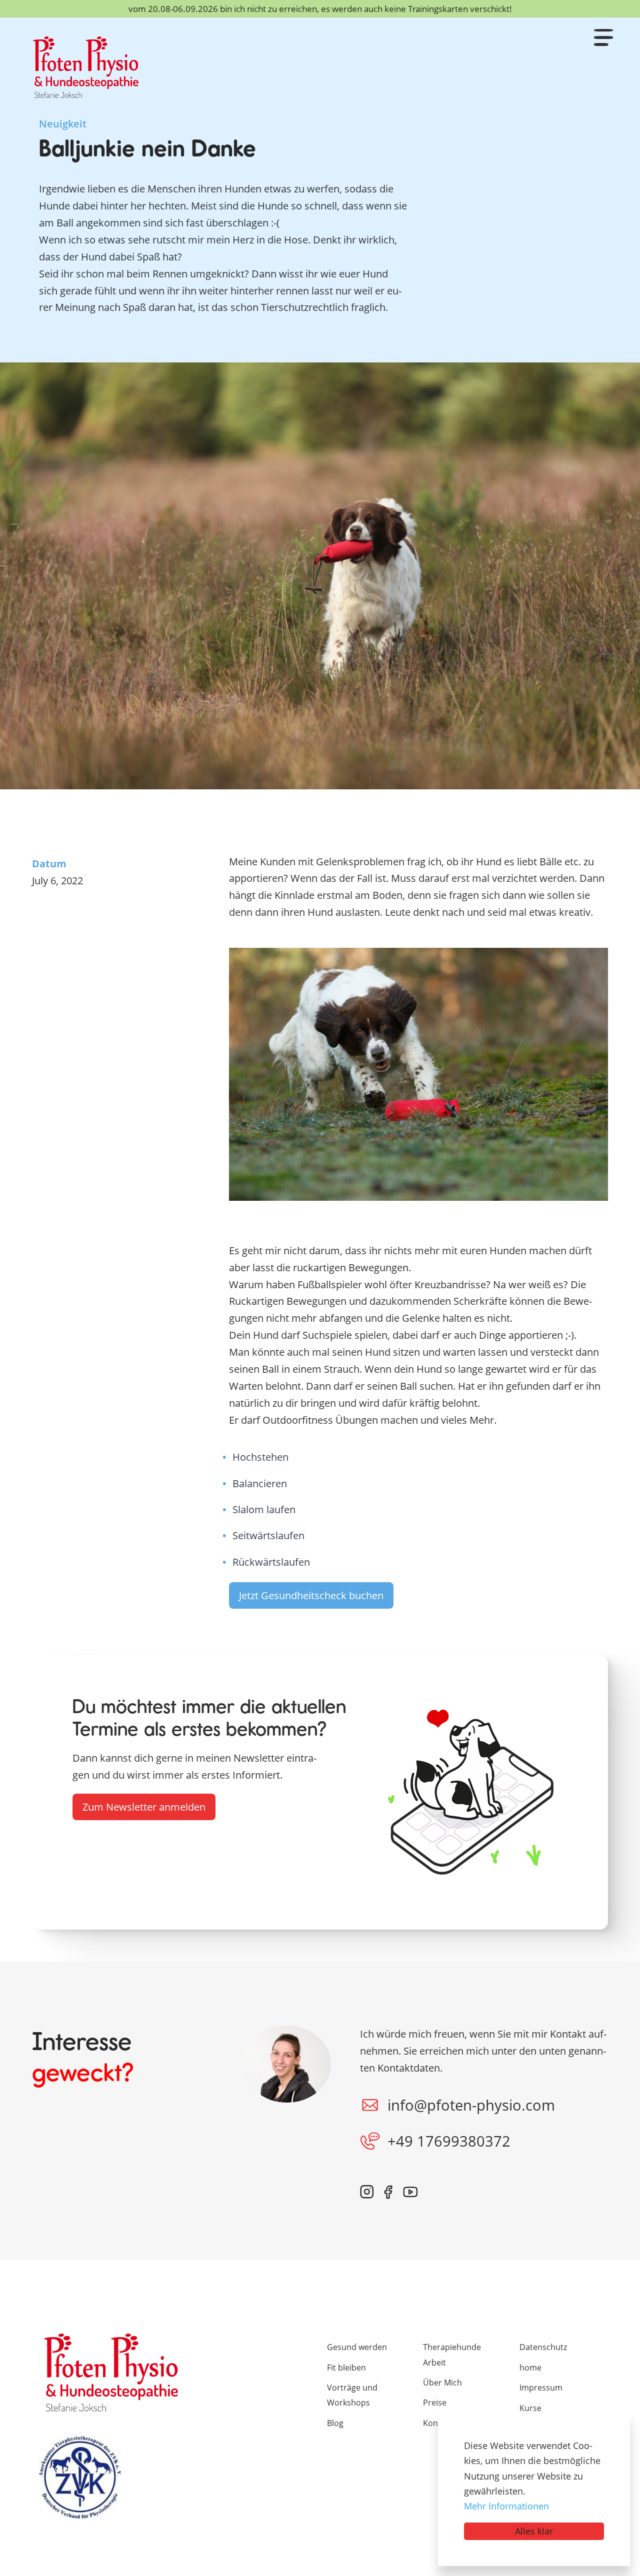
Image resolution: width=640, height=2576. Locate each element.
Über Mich (442, 2383)
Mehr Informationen (506, 2506)
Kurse (530, 2408)
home (530, 2368)
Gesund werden (357, 2347)
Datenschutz (543, 2347)
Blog (335, 2423)
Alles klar (534, 2531)
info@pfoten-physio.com (471, 2105)
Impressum (541, 2388)
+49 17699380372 (449, 2141)
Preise (435, 2403)
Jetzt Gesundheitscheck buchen (311, 1595)
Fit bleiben (346, 2368)
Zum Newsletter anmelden (144, 1807)
